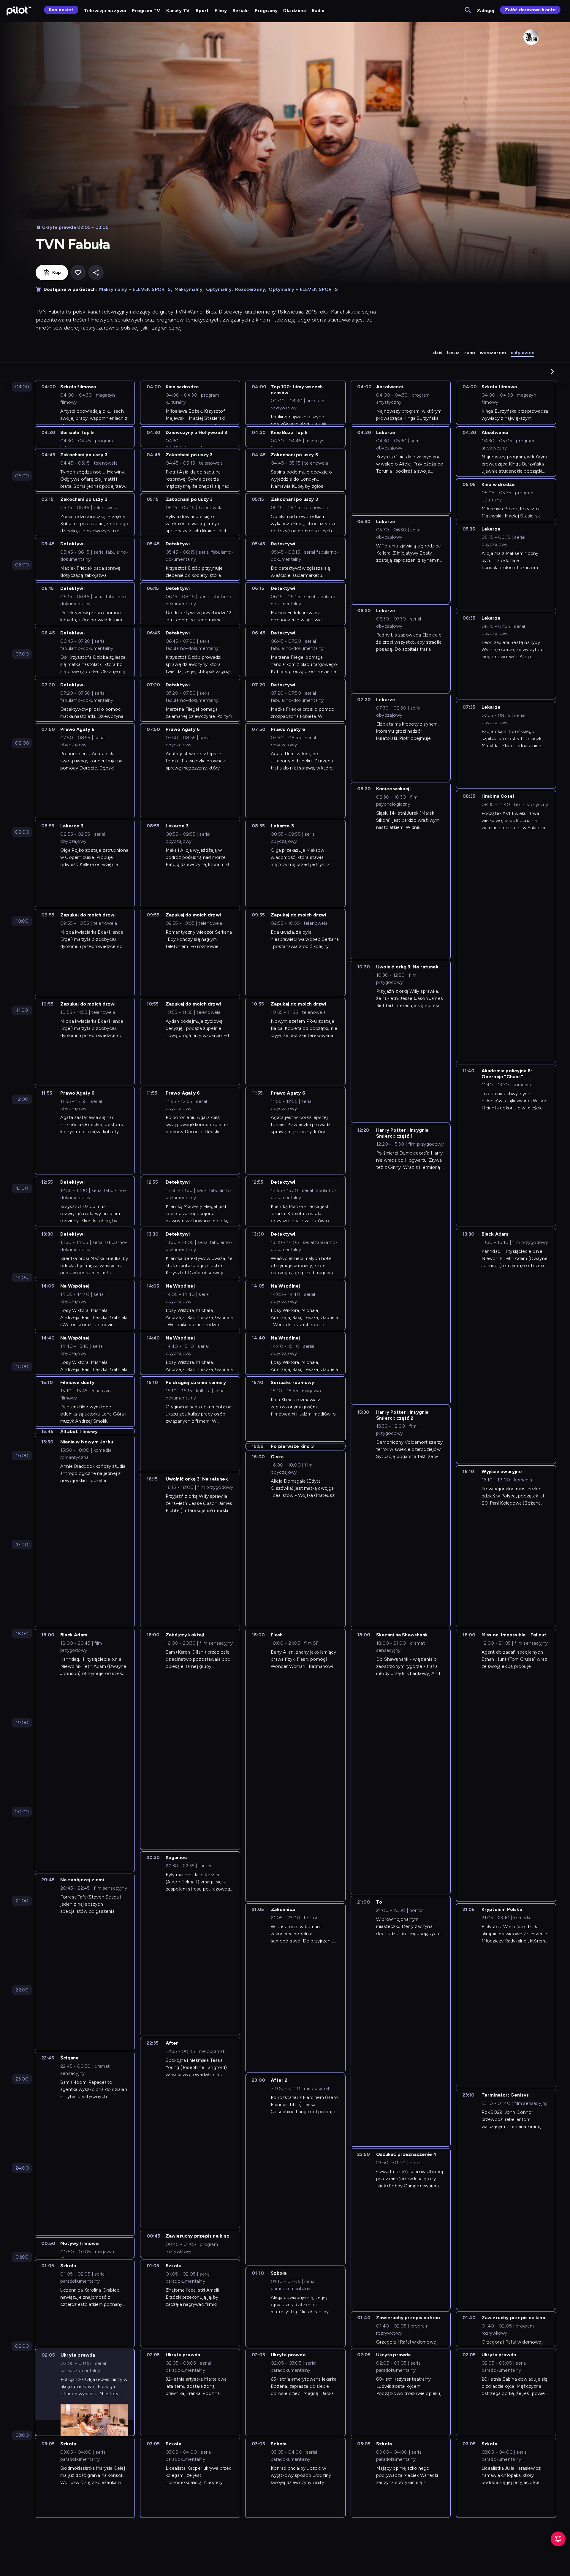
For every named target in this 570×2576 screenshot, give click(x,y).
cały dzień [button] (522, 353)
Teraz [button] (453, 353)
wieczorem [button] (493, 353)
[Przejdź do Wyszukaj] (468, 11)
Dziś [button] (438, 353)
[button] (552, 371)
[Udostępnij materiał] (96, 273)
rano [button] (470, 353)
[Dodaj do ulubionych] (78, 273)
